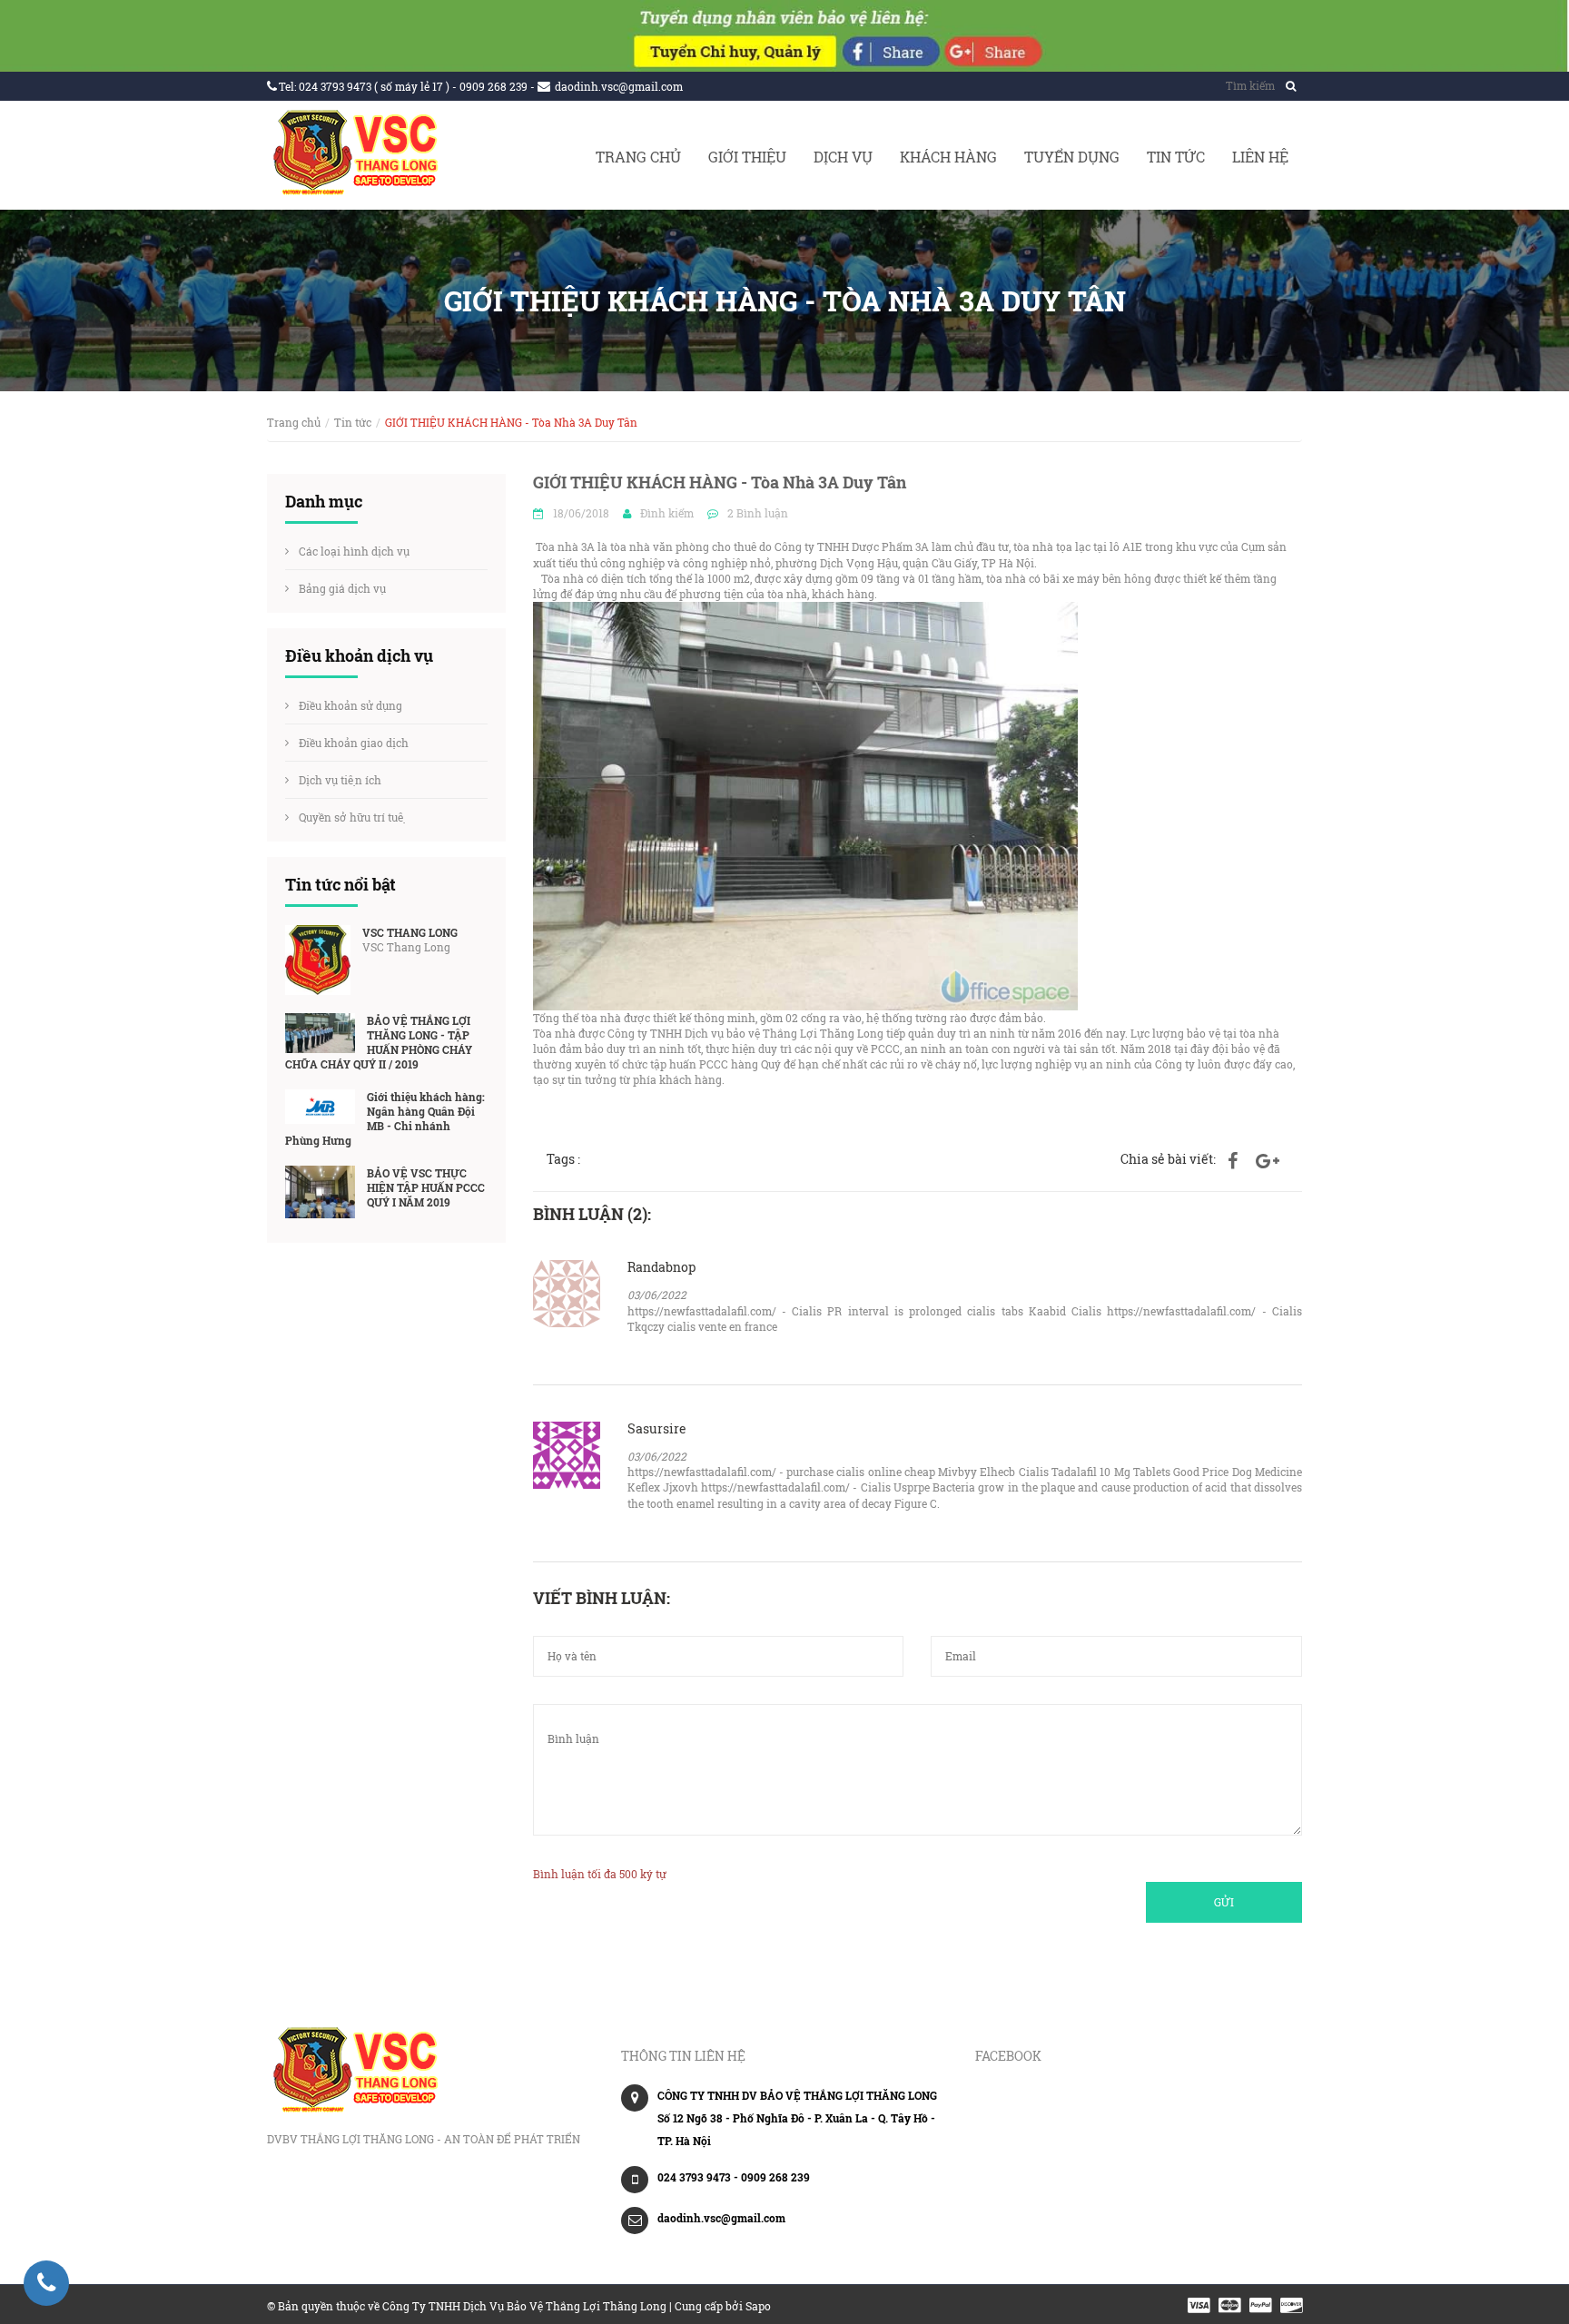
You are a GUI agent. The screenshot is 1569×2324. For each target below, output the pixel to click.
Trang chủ (638, 157)
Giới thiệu (747, 157)
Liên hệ (1260, 157)
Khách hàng (948, 157)
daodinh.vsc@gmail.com (619, 86)
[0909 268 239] (46, 2283)
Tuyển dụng (1072, 157)
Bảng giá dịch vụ (342, 588)
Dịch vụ (843, 157)
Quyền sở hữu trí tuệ (352, 817)
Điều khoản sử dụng (350, 705)
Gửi (1224, 1902)
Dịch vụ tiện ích (340, 780)
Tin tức (1176, 157)
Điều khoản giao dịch (354, 743)
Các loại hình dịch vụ (354, 551)
